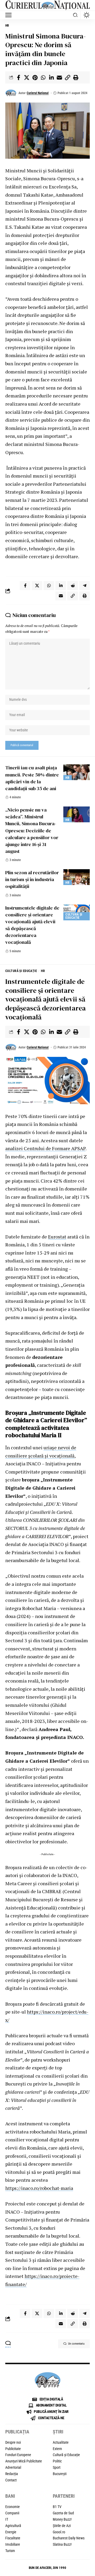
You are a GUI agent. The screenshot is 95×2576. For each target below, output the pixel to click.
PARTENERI (64, 2496)
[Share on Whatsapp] (43, 77)
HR (7, 26)
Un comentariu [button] (76, 2344)
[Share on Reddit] (73, 586)
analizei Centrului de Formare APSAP (45, 1148)
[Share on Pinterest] (35, 77)
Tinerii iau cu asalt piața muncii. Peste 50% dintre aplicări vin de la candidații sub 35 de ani (32, 778)
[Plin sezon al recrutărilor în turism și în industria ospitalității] (77, 877)
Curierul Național (38, 93)
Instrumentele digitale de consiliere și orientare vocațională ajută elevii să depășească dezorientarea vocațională (32, 925)
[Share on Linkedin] (51, 77)
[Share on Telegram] (84, 586)
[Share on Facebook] (18, 77)
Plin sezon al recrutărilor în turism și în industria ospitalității (32, 879)
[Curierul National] (47, 5)
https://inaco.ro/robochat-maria (39, 2188)
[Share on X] (27, 77)
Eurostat (57, 1237)
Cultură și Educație (74, 916)
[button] (10, 15)
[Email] (59, 77)
